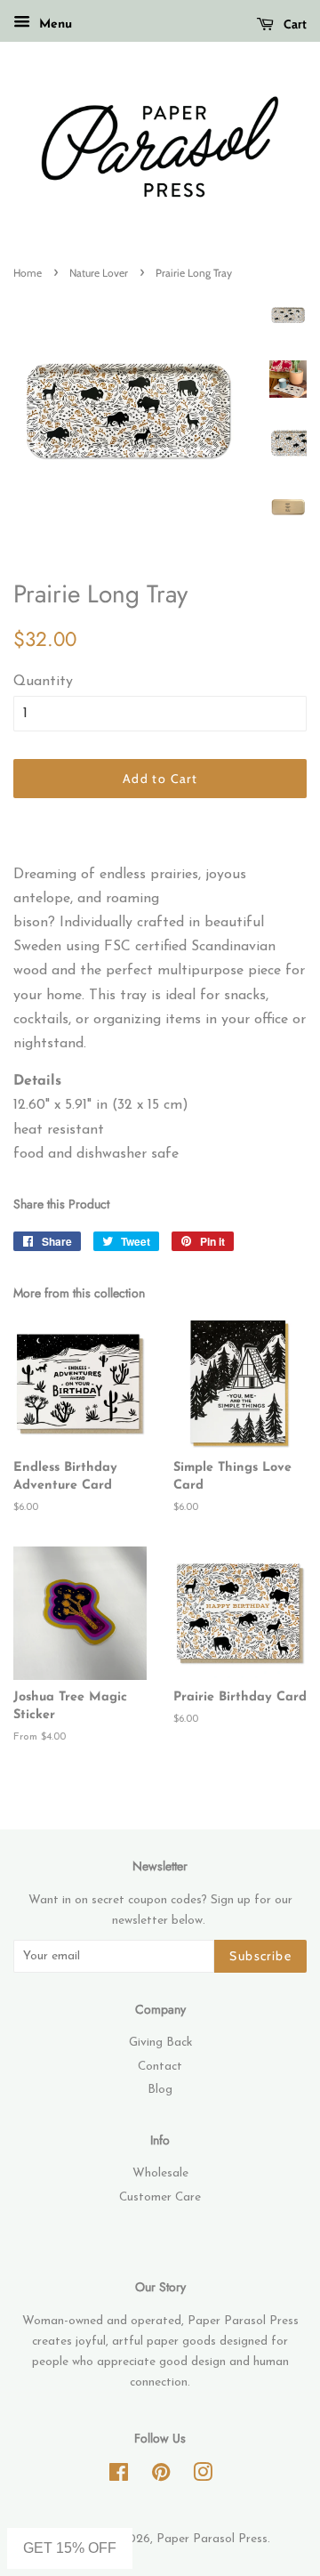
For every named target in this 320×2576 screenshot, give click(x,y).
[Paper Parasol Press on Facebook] (119, 2477)
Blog (160, 2090)
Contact (160, 2067)
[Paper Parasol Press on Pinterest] (161, 2477)
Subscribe (260, 1956)
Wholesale (160, 2173)
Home (28, 273)
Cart (294, 24)
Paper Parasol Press (212, 2539)
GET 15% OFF (70, 2548)
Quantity (43, 682)
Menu (53, 24)
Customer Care (160, 2197)
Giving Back (160, 2043)
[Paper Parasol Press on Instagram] (203, 2477)
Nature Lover (99, 273)
